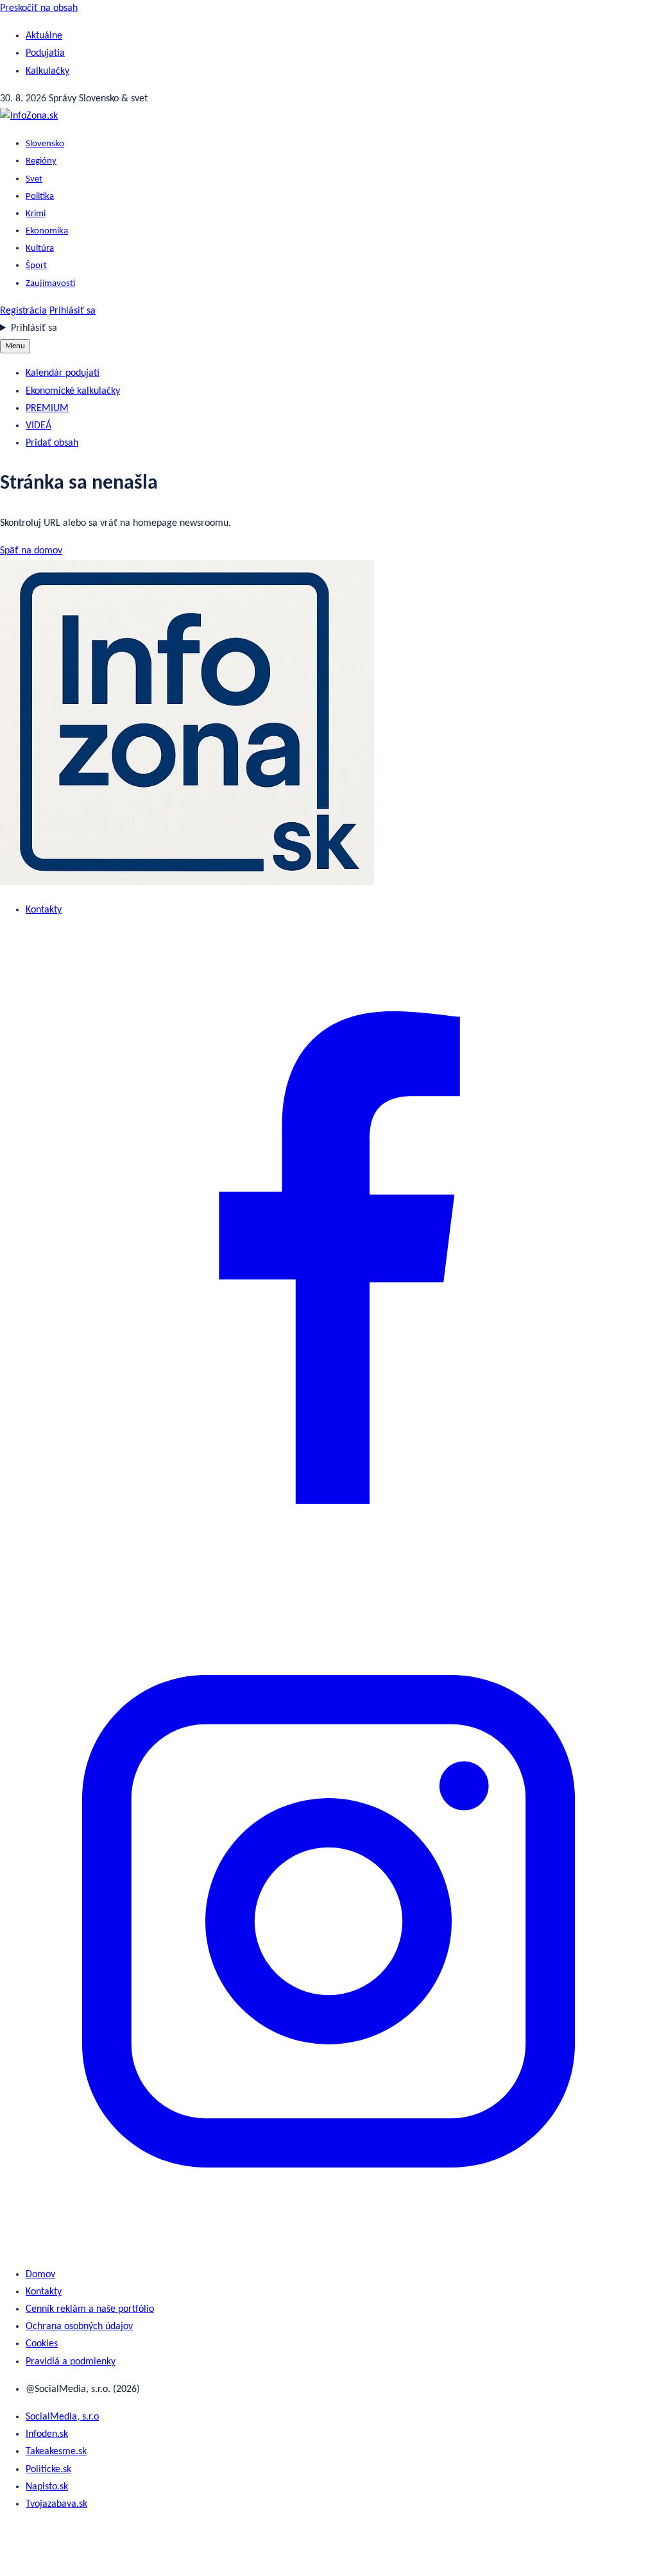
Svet (34, 179)
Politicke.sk (48, 2470)
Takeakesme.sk (56, 2452)
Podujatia (45, 53)
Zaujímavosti (50, 284)
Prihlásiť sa (73, 311)
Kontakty (44, 910)
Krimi (36, 214)
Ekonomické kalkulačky (73, 391)
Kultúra (40, 248)
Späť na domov (31, 551)
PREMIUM (47, 408)
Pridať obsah (52, 443)
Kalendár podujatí (63, 373)
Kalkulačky (47, 71)
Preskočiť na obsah (39, 8)
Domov (40, 2275)
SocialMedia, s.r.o (62, 2417)
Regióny (41, 161)
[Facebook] (328, 1583)
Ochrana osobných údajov (79, 2327)
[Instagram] (328, 2247)
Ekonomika (47, 231)
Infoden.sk (47, 2434)
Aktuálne (44, 36)
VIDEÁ (38, 426)
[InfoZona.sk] (29, 116)
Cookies (42, 2344)
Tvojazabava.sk (56, 2504)
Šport (36, 266)
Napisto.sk (47, 2487)
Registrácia (23, 311)
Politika (40, 197)
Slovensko (45, 144)
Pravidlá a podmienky (71, 2362)
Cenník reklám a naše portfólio (90, 2309)
